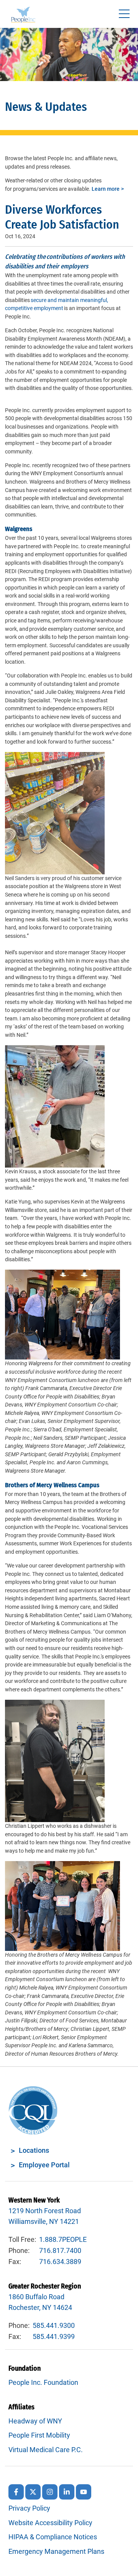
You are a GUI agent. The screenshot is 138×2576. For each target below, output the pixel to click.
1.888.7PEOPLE (63, 2239)
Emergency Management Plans (56, 2551)
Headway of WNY (35, 2421)
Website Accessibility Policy (50, 2523)
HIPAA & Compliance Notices (53, 2537)
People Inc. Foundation (43, 2382)
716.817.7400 (60, 2250)
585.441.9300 (54, 2325)
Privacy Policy (29, 2508)
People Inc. (23, 16)
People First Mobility (39, 2435)
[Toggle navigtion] (124, 14)
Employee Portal (44, 2165)
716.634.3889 (60, 2262)
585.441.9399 (54, 2336)
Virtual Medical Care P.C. (46, 2450)
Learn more (106, 189)
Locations (34, 2150)
